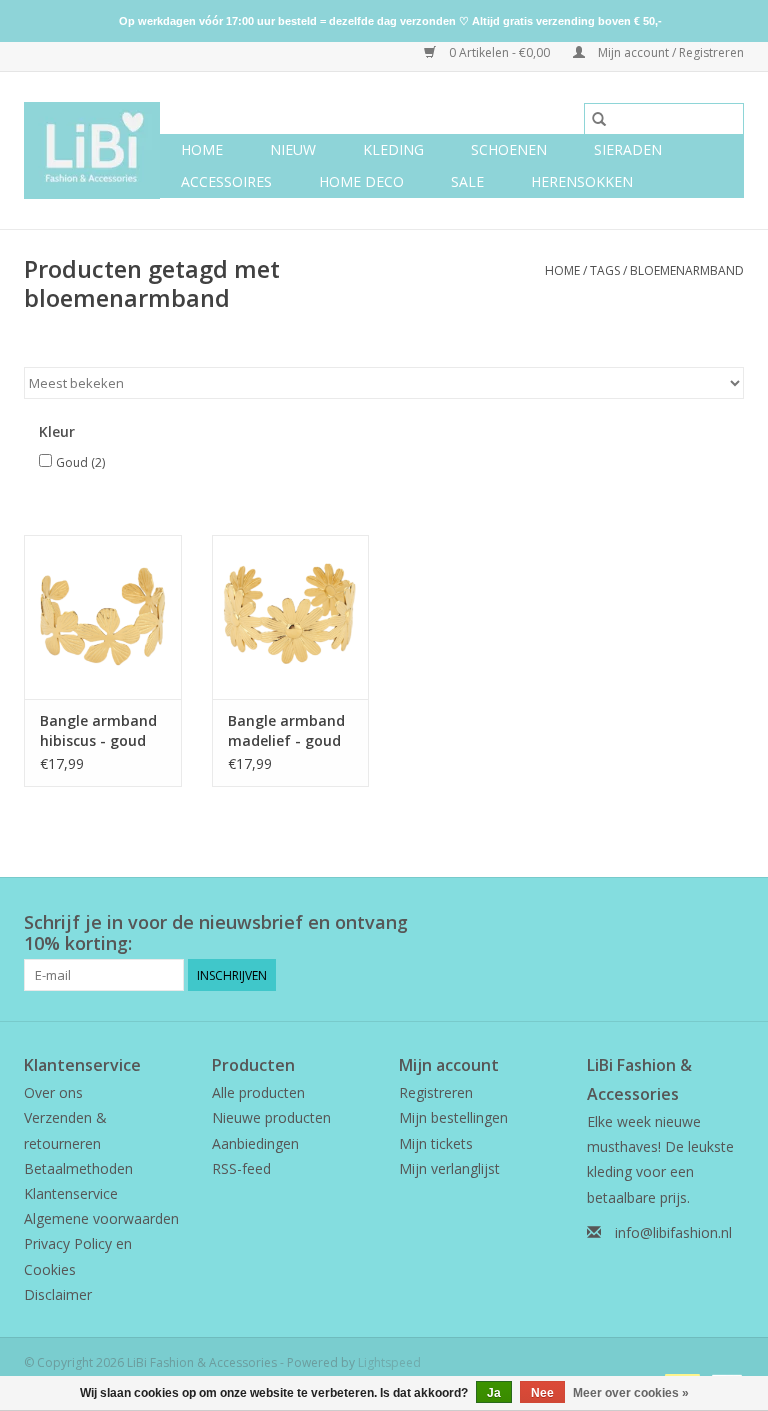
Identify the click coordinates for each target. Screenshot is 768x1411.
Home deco (361, 181)
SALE (467, 181)
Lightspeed (389, 1362)
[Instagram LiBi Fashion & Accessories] (728, 923)
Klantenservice (71, 1193)
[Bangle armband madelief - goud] (291, 617)
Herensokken (582, 181)
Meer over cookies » (631, 1393)
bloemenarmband (687, 270)
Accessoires (226, 181)
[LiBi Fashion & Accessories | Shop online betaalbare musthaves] (92, 150)
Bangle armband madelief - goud (286, 730)
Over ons (53, 1092)
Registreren (436, 1092)
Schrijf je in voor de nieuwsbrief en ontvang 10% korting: (216, 933)
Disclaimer (58, 1294)
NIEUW (293, 149)
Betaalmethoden (78, 1168)
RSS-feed (241, 1168)
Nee (542, 1393)
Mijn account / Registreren (669, 52)
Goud (80, 462)
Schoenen (509, 149)
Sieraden (628, 149)
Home (202, 149)
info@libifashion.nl (673, 1232)
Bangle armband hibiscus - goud (98, 730)
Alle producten (258, 1092)
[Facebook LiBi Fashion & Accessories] (692, 923)
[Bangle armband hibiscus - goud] (103, 617)
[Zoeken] (599, 119)
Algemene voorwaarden (101, 1218)
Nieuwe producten (271, 1117)
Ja (494, 1393)
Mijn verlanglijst (449, 1168)
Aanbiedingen (255, 1143)
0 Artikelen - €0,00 (499, 52)
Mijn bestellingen (453, 1117)
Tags (605, 270)
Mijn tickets (436, 1143)
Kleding (393, 149)
